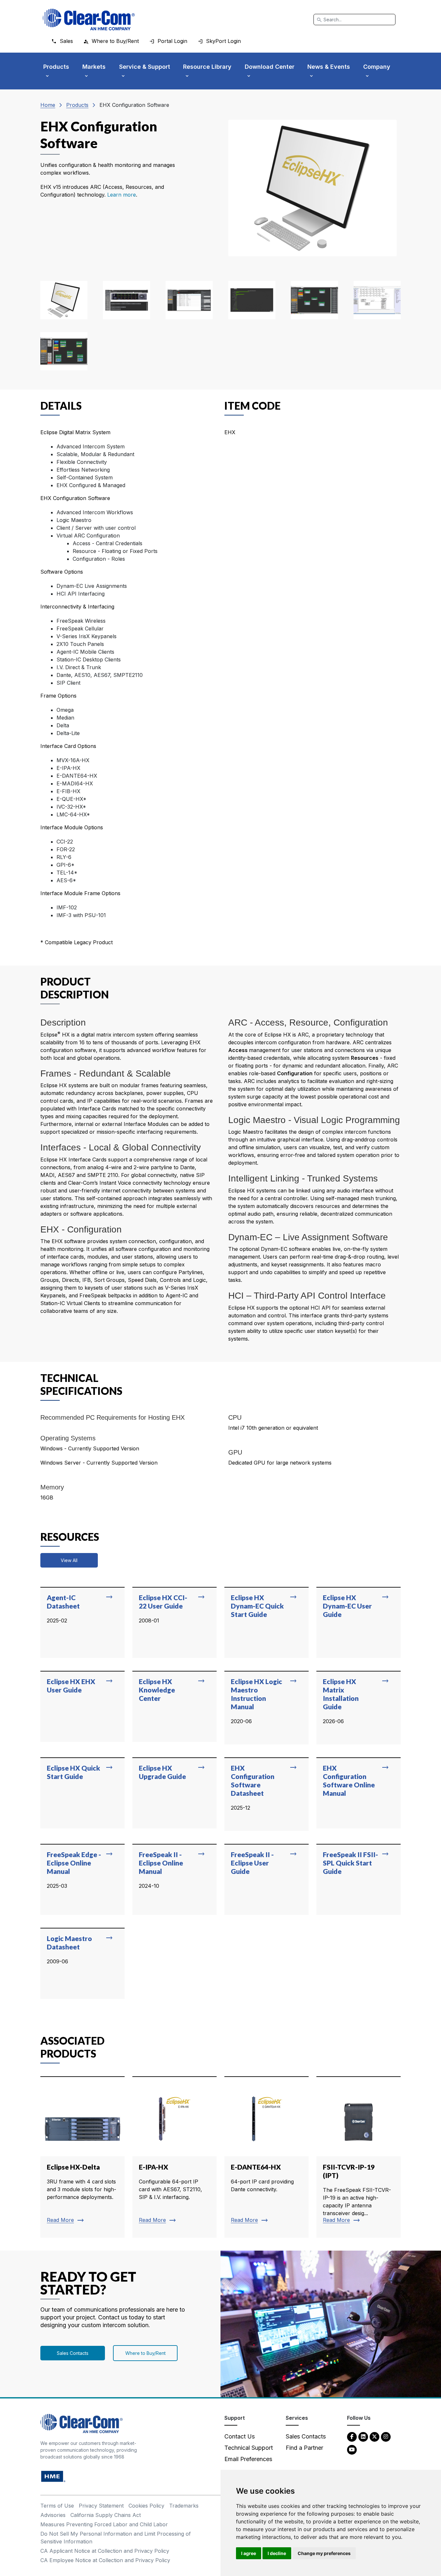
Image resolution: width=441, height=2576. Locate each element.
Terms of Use (57, 2506)
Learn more (122, 195)
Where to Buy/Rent (145, 2353)
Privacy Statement (101, 2506)
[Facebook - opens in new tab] (352, 2436)
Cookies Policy (146, 2506)
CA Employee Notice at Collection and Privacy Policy (105, 2560)
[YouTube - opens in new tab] (352, 2449)
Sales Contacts (73, 2353)
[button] (64, 300)
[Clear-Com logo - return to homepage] (89, 20)
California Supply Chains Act (106, 2515)
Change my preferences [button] (324, 2553)
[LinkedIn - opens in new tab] (363, 2436)
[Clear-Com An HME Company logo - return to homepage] (82, 2423)
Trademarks (184, 2506)
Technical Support (249, 2448)
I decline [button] (277, 2553)
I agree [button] (249, 2553)
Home (48, 105)
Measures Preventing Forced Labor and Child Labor (104, 2524)
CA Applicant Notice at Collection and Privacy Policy (105, 2551)
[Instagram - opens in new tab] (386, 2436)
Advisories (53, 2515)
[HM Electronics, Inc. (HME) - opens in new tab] (53, 2476)
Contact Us (240, 2436)
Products (77, 105)
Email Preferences (248, 2459)
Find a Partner (304, 2448)
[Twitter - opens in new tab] (374, 2436)
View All (69, 1560)
